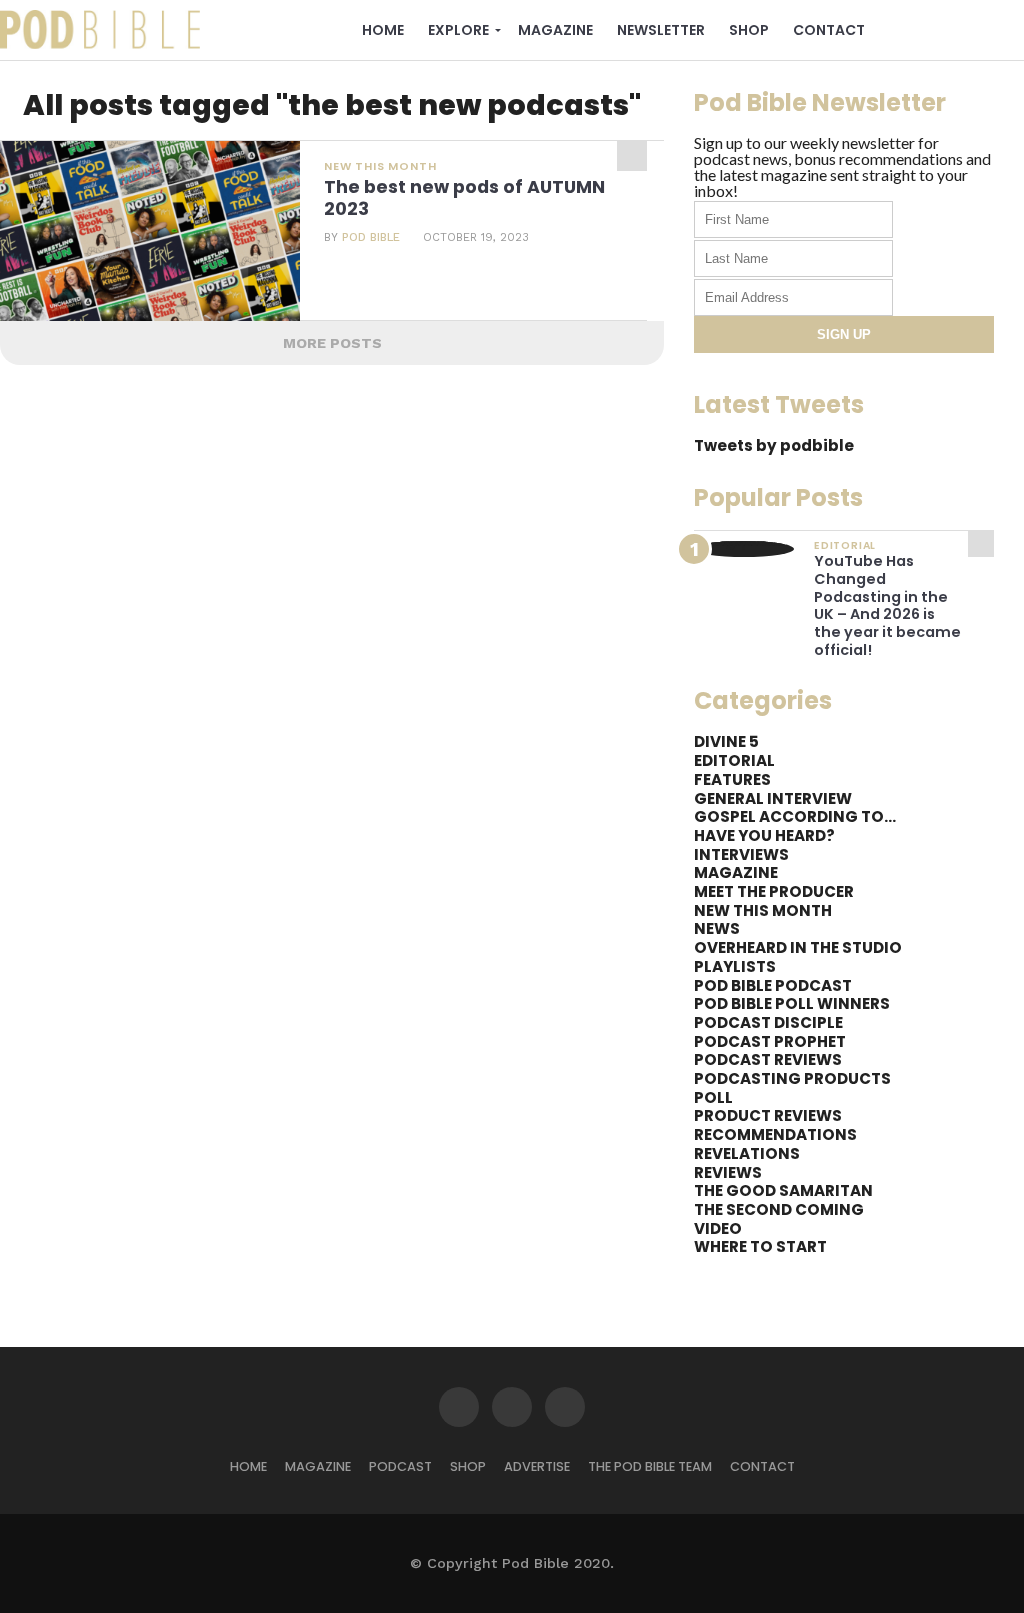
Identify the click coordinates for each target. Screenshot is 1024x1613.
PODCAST (400, 1466)
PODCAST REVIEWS (768, 1059)
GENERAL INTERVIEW (773, 798)
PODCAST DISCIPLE (768, 1022)
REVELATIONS (747, 1153)
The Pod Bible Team (650, 1466)
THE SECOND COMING (779, 1209)
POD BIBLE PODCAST (773, 985)
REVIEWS (728, 1172)
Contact (829, 30)
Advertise (537, 1466)
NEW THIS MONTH (763, 910)
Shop (749, 30)
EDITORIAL (734, 760)
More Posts (332, 343)
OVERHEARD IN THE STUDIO (798, 947)
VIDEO (718, 1228)
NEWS (717, 928)
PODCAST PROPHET (770, 1041)
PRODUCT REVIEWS (768, 1115)
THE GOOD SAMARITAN (783, 1190)
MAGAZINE (736, 872)
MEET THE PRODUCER (774, 891)
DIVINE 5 (726, 741)
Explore (458, 30)
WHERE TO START (760, 1246)
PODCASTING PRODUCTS (792, 1078)
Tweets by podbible (774, 445)
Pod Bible (371, 237)
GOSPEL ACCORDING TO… (795, 816)
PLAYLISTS (735, 966)
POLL (713, 1097)
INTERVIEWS (741, 854)
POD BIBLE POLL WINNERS (792, 1003)
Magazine (555, 30)
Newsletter (661, 30)
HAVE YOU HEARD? (764, 835)
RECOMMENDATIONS (775, 1134)
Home (383, 30)
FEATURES (732, 779)
